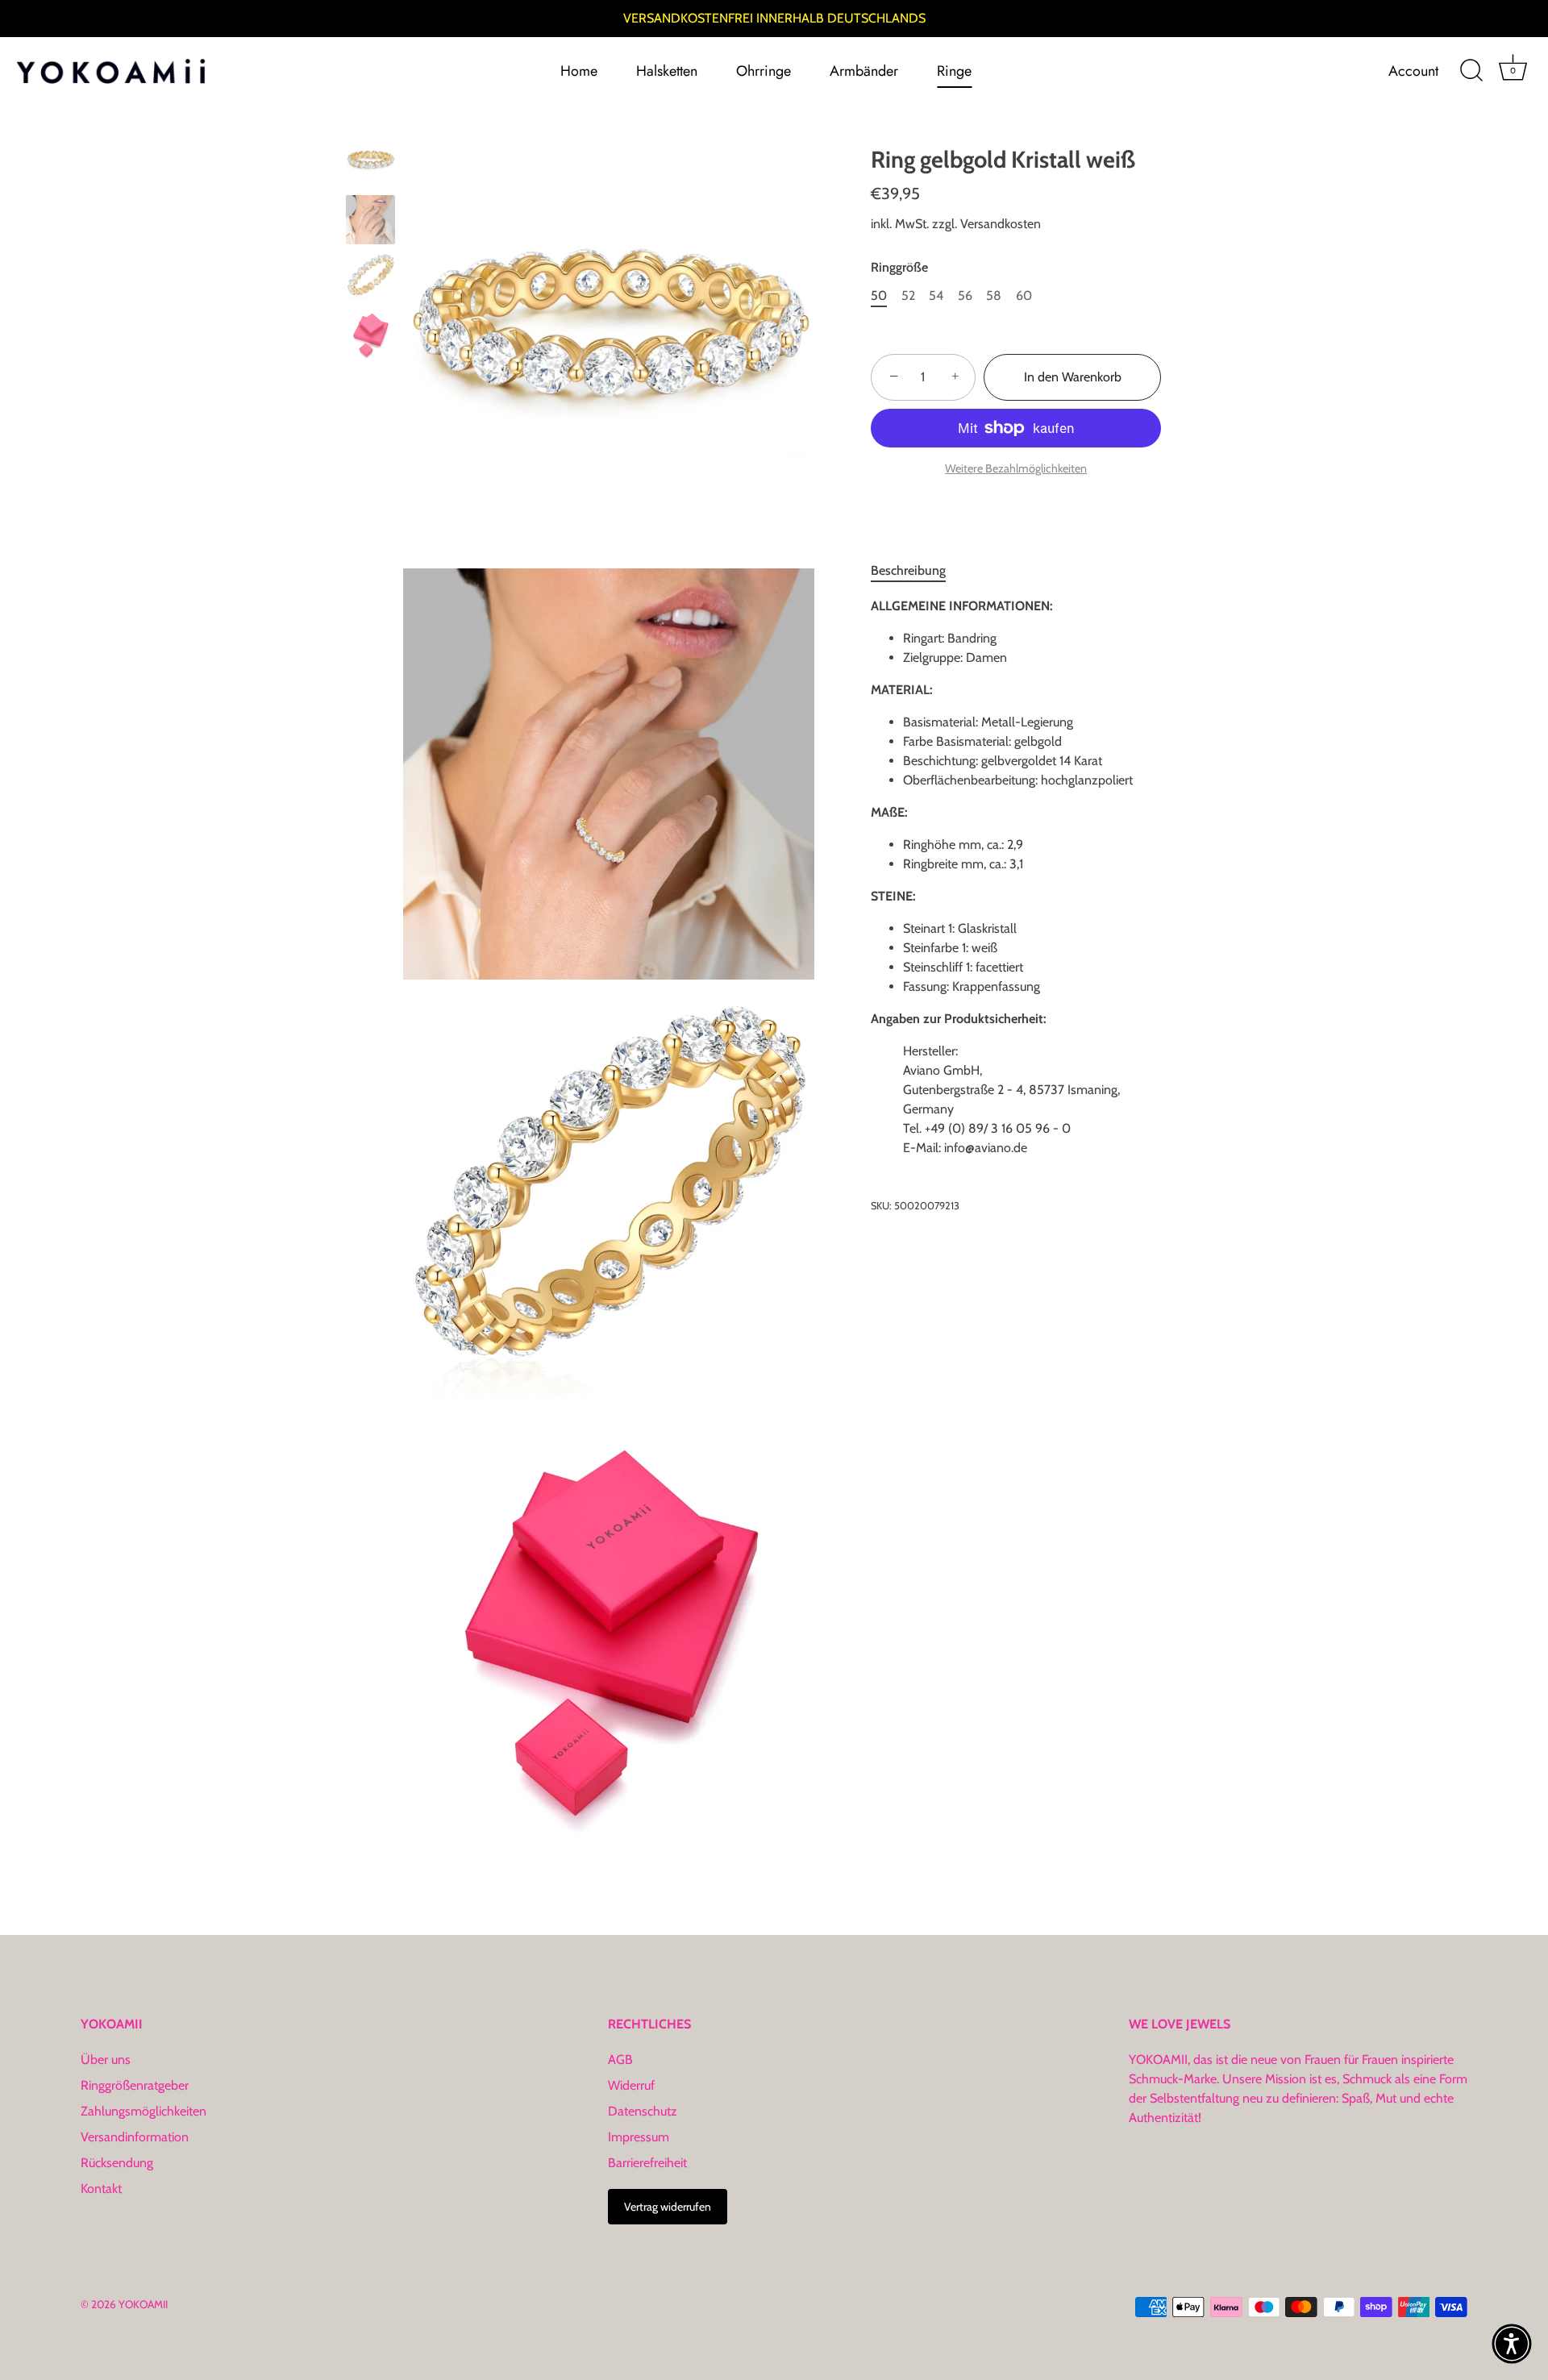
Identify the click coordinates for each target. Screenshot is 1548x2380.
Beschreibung (908, 570)
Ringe (954, 71)
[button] (1512, 2344)
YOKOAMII (143, 2304)
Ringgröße (899, 267)
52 (908, 295)
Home (579, 71)
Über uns (106, 2060)
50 (879, 295)
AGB (620, 2060)
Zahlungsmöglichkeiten (144, 2111)
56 (965, 295)
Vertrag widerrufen (668, 2207)
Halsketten (667, 71)
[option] (370, 164)
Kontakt (101, 2189)
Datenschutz (643, 2111)
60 (1024, 295)
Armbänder (864, 71)
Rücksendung (117, 2163)
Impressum (639, 2137)
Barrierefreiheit (647, 2163)
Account (1413, 71)
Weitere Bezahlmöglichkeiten (1016, 468)
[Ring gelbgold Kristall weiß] (370, 162)
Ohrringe (764, 71)
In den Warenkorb (1073, 377)
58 (994, 295)
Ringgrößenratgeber (135, 2085)
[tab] (916, 571)
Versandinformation (135, 2137)
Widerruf (631, 2085)
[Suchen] (1471, 71)
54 (936, 295)
